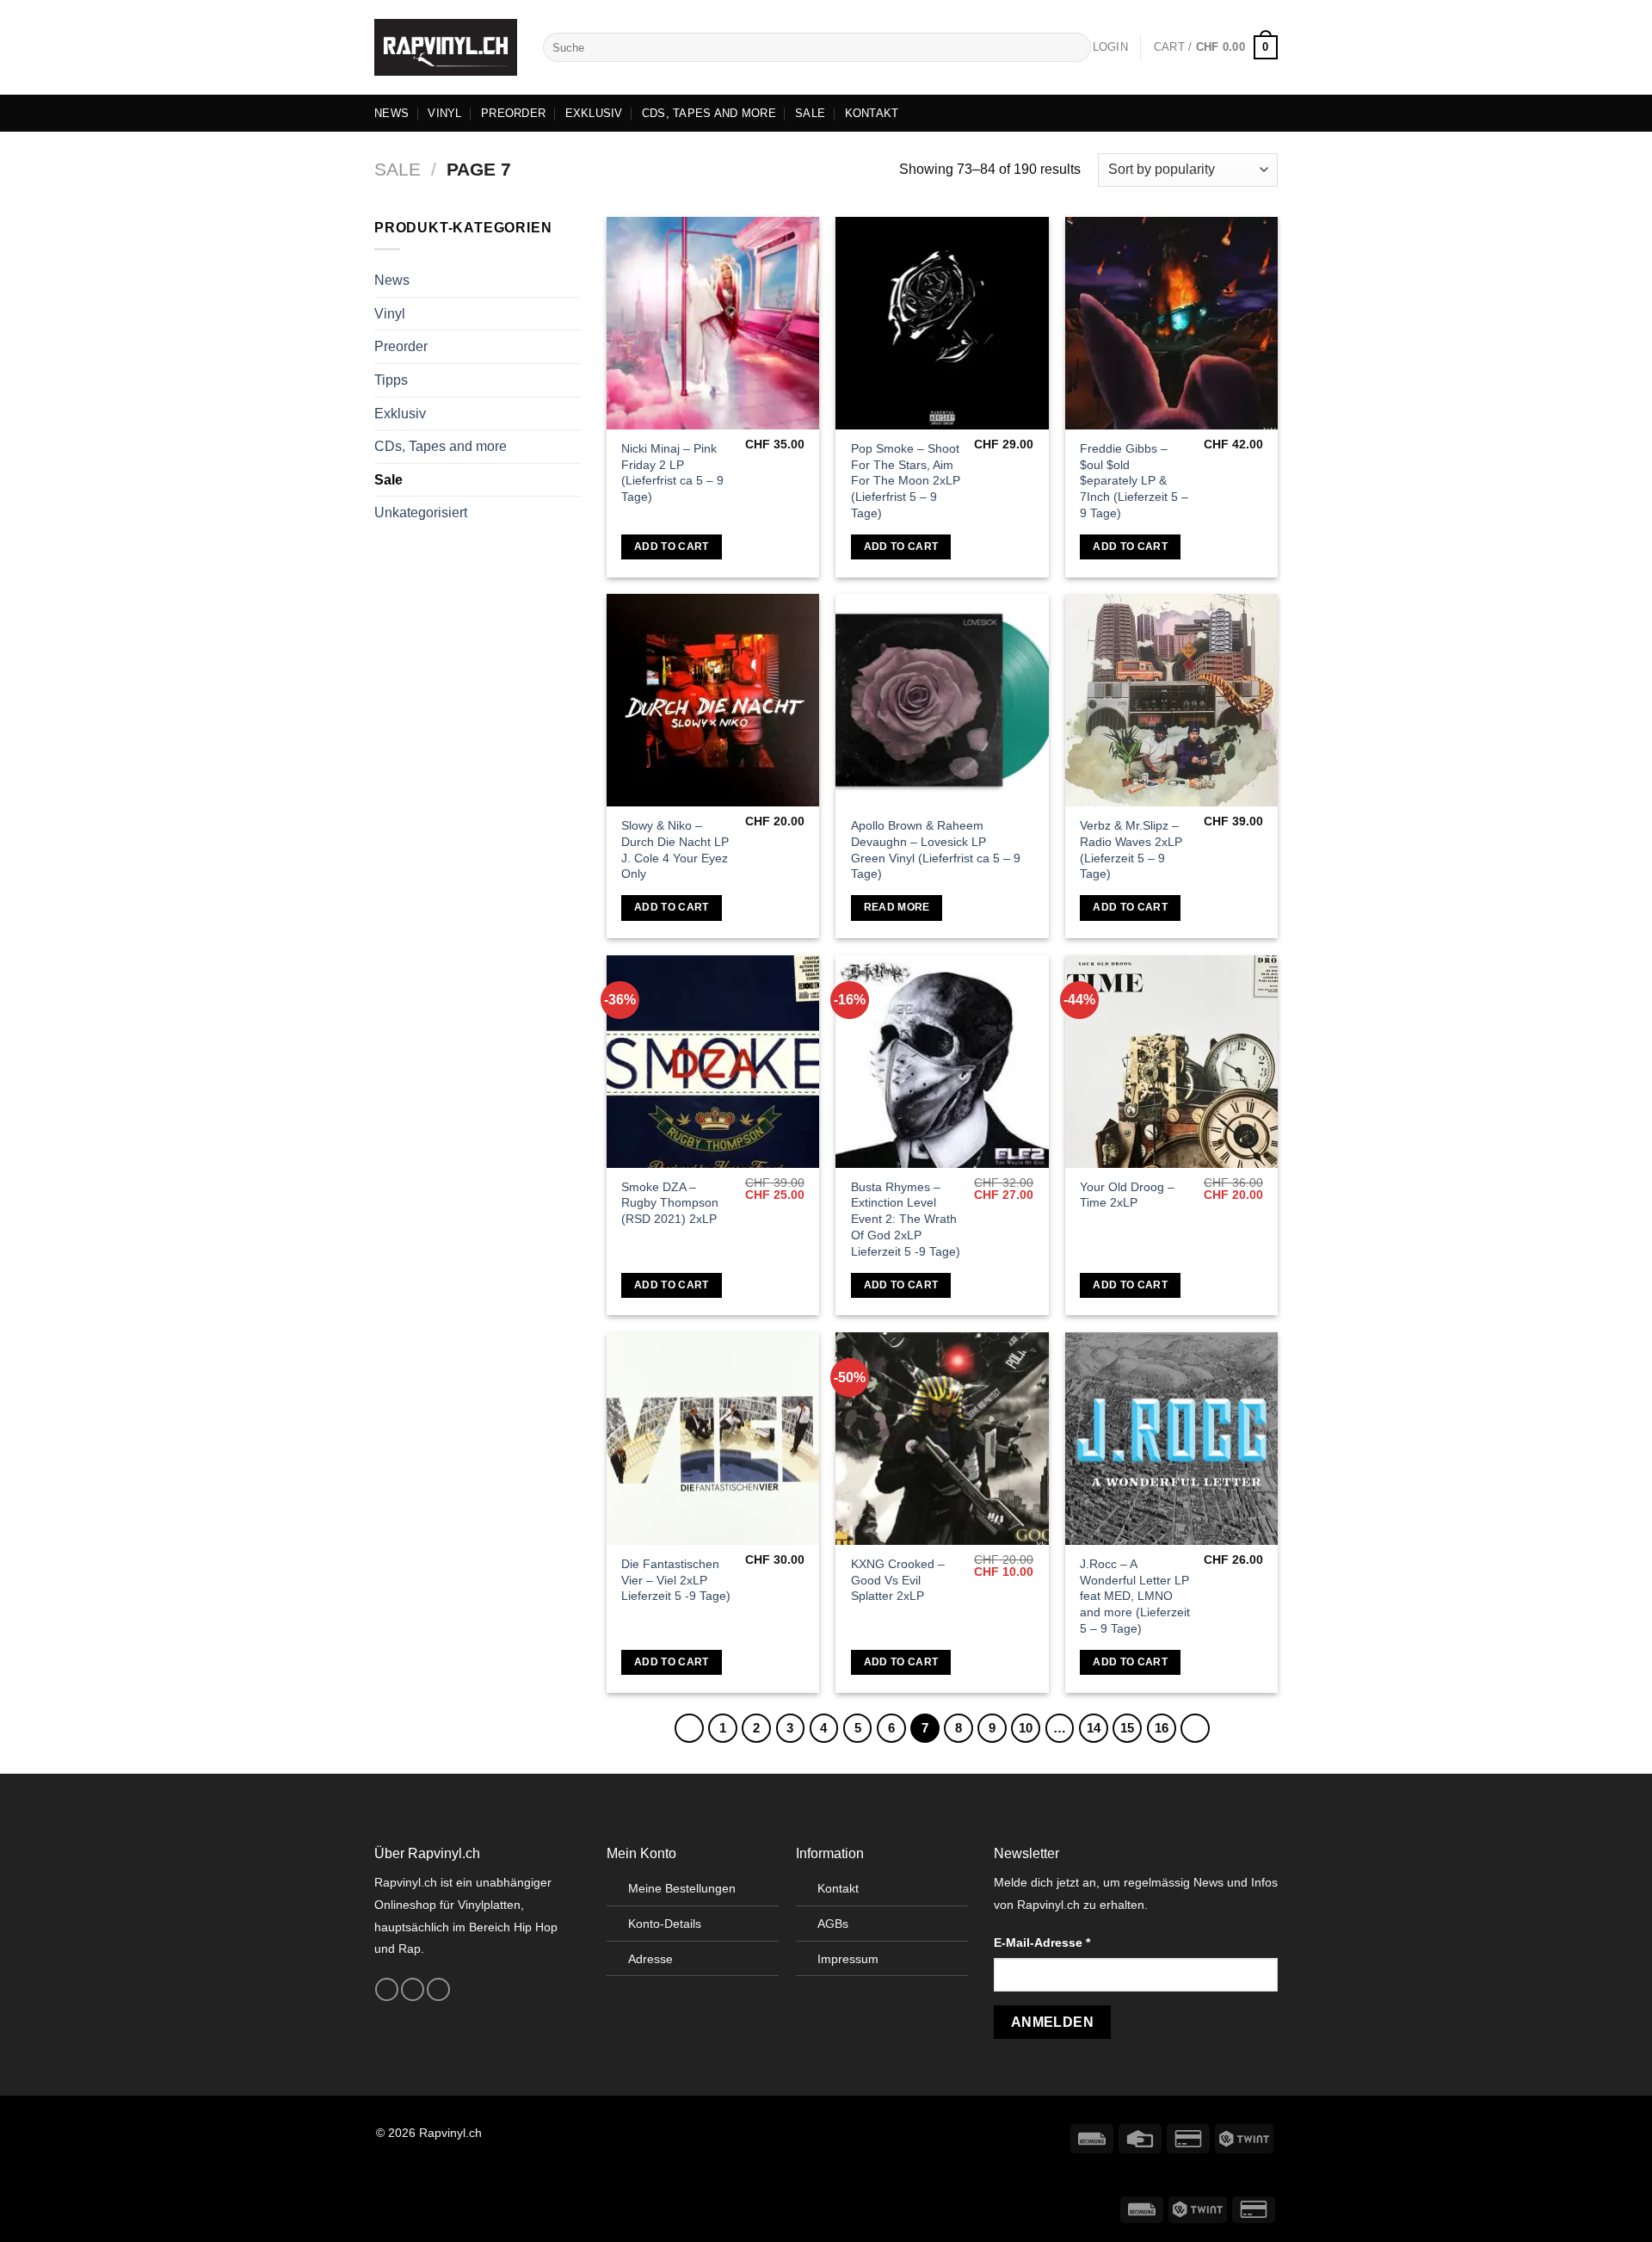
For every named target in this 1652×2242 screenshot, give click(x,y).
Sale (398, 169)
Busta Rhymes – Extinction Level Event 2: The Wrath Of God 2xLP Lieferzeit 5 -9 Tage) (906, 1219)
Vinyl (390, 314)
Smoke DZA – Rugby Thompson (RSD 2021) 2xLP (670, 1203)
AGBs (833, 1924)
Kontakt (838, 1888)
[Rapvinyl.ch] (446, 47)
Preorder (401, 346)
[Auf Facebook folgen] (387, 1990)
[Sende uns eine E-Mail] (438, 1990)
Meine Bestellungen (682, 1888)
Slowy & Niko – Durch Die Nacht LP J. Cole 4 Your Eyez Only (675, 849)
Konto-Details (665, 1924)
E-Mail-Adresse (1042, 1942)
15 (1127, 1728)
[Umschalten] (574, 313)
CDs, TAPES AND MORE (709, 113)
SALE (810, 113)
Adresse (650, 1959)
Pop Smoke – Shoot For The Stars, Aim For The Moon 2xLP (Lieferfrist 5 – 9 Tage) (906, 481)
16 (1162, 1728)
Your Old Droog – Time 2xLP (1127, 1195)
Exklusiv (400, 413)
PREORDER (513, 113)
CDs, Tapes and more (441, 446)
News (392, 280)
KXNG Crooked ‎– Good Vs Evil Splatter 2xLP (898, 1580)
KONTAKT (872, 113)
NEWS (391, 113)
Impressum (848, 1959)
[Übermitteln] (1075, 47)
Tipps (391, 380)
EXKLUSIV (594, 113)
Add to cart (672, 547)
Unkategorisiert (421, 513)
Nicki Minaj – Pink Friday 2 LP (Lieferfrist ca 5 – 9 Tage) (672, 472)
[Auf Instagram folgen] (413, 1990)
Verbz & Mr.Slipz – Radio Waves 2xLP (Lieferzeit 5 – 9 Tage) (1131, 849)
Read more (897, 907)
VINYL (444, 113)
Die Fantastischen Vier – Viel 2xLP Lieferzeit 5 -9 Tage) (676, 1580)
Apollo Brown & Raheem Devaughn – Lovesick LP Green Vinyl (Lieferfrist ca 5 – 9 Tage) (936, 849)
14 (1094, 1728)
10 (1026, 1728)
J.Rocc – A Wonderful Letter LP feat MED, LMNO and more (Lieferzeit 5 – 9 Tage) (1135, 1596)
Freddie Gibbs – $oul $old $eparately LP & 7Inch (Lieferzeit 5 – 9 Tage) (1134, 481)
